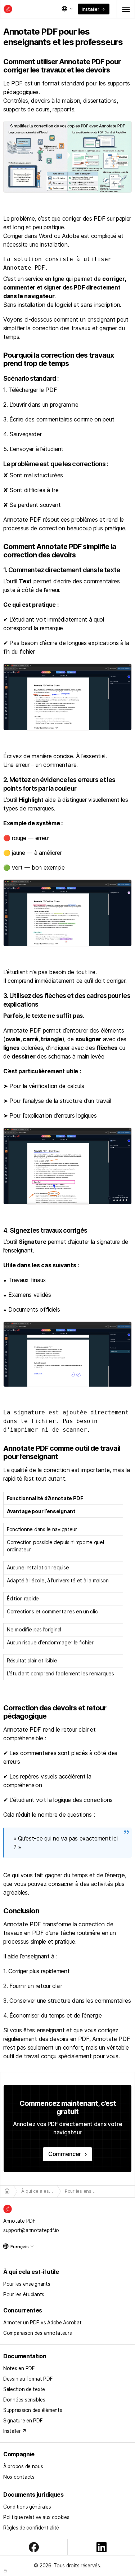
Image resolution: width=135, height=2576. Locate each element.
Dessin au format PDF (28, 2379)
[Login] (5, 2571)
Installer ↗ (15, 2431)
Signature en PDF (23, 2421)
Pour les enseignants (27, 2284)
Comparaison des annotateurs (38, 2333)
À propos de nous (23, 2466)
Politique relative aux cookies (36, 2517)
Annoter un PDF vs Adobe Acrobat (42, 2323)
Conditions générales (27, 2507)
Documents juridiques (33, 2495)
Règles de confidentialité (31, 2528)
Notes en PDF (19, 2368)
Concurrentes (23, 2310)
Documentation (25, 2356)
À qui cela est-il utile (31, 2272)
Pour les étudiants (24, 2294)
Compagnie (19, 2454)
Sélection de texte (24, 2389)
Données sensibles (24, 2400)
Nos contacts (19, 2477)
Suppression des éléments (33, 2410)
